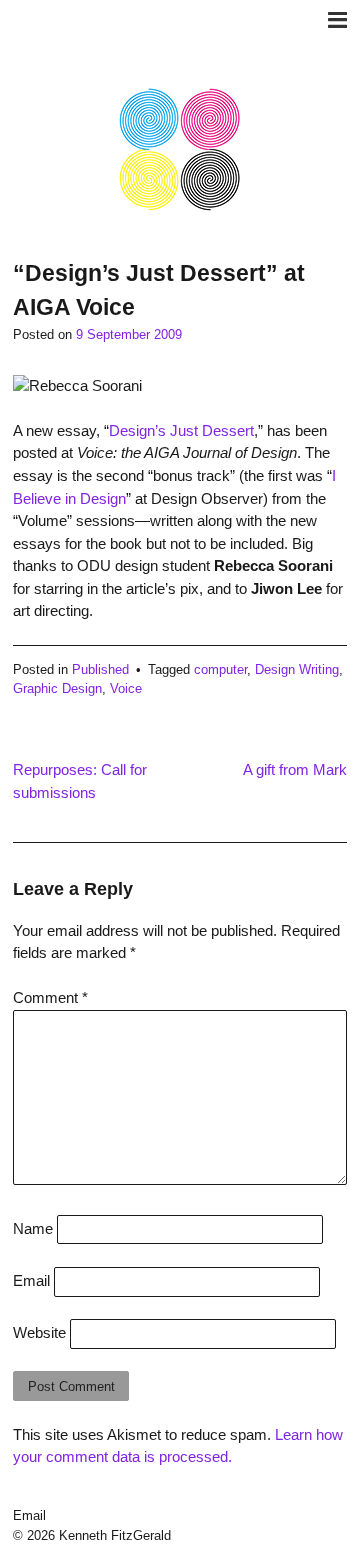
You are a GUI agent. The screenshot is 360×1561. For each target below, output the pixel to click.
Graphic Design (57, 688)
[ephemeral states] (179, 207)
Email (31, 1280)
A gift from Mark (295, 769)
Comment (50, 997)
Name (33, 1228)
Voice (126, 688)
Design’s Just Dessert (181, 430)
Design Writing (297, 669)
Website (39, 1332)
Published (100, 669)
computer (220, 669)
